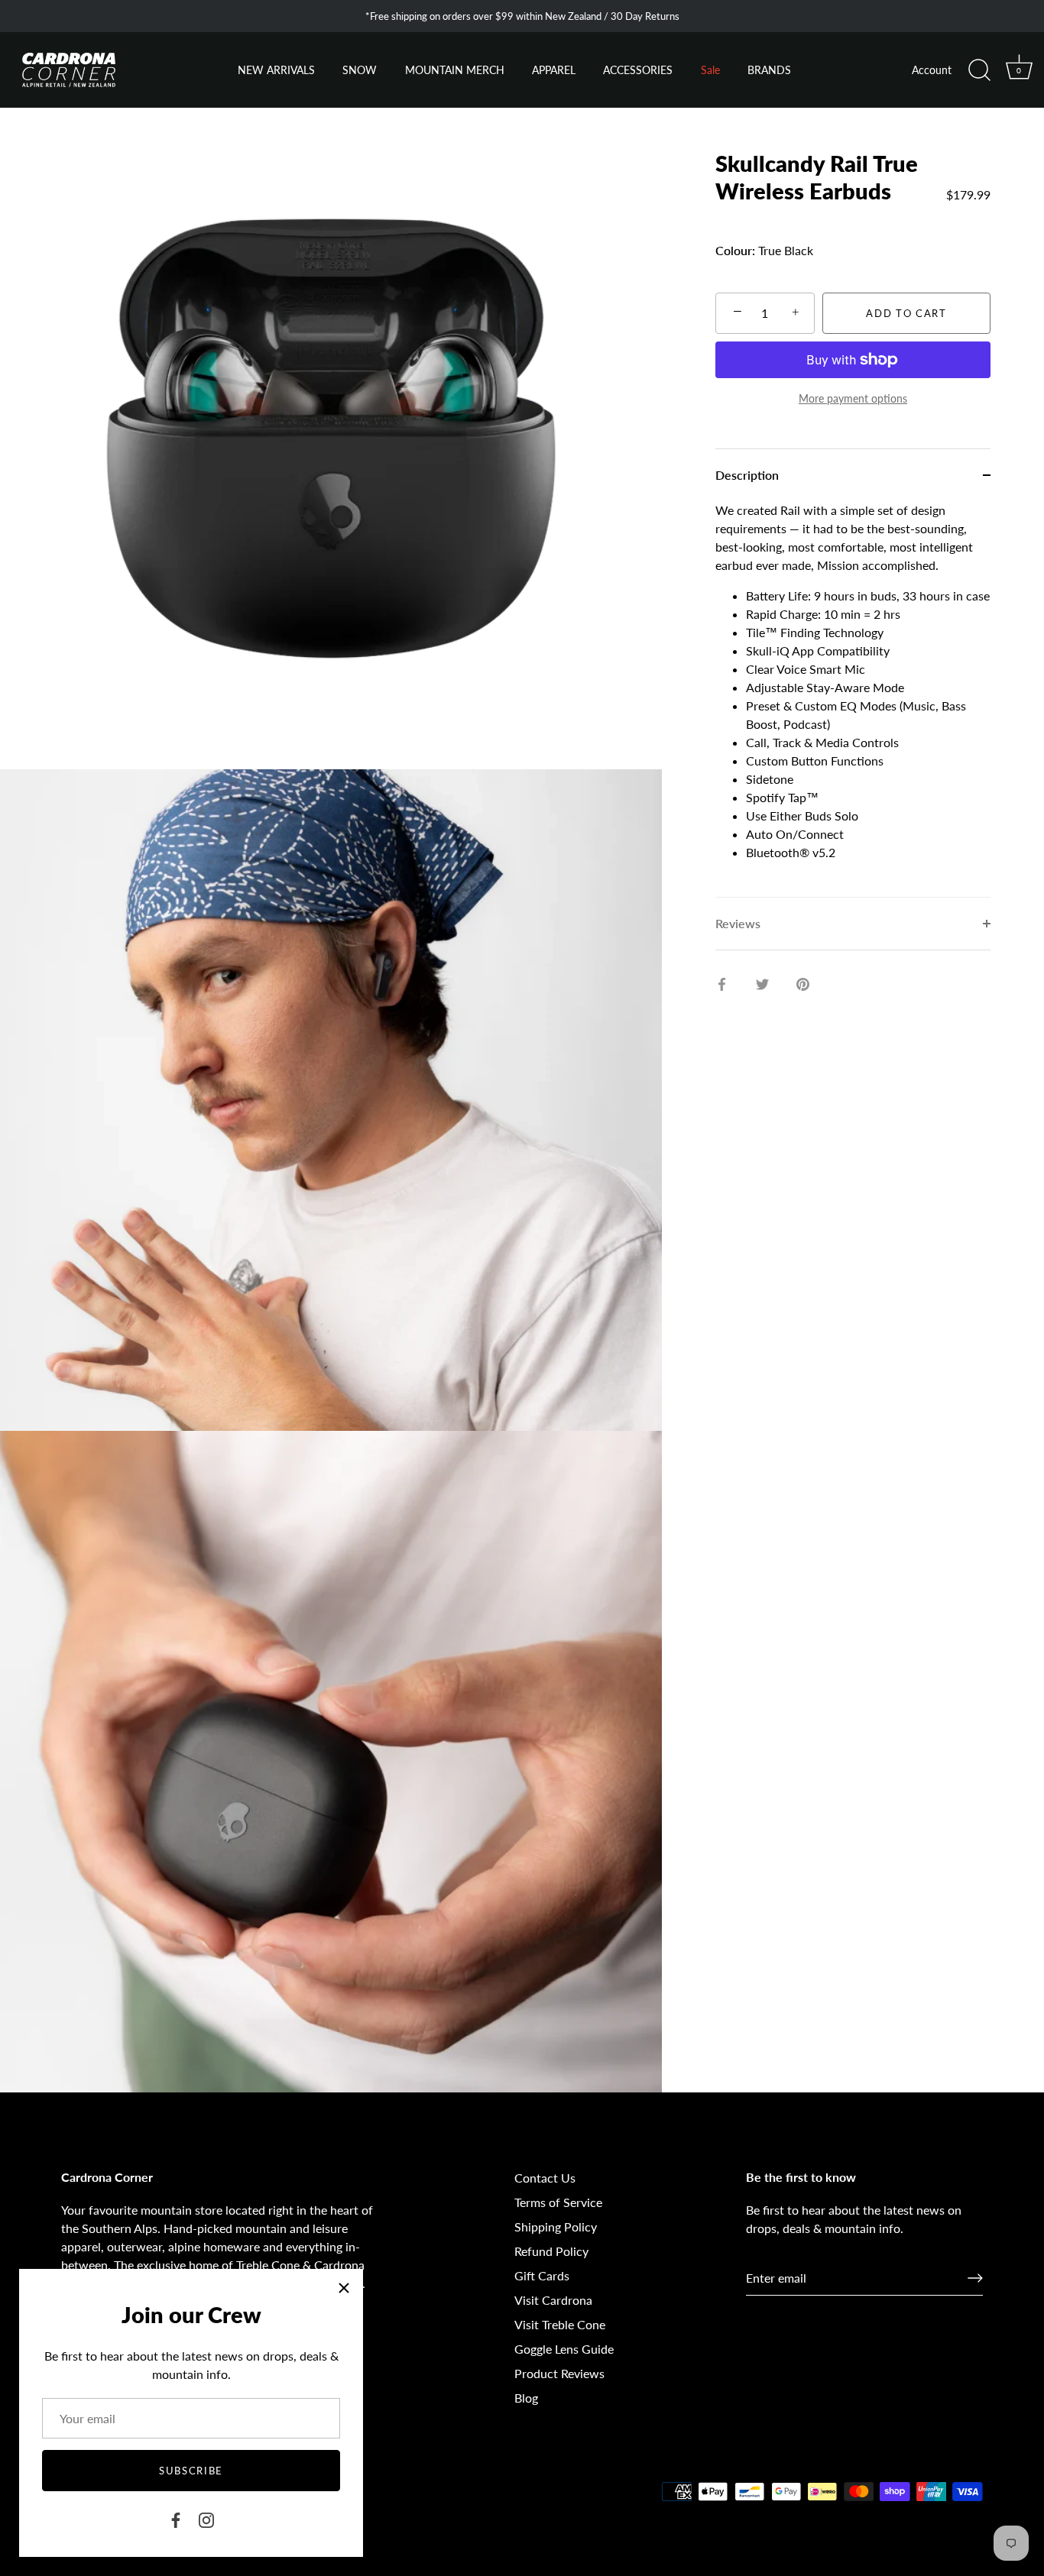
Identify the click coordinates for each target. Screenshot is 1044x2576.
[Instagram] (206, 2518)
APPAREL (554, 70)
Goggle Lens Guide (564, 2349)
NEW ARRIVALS (276, 70)
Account (932, 70)
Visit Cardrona (553, 2300)
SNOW (360, 70)
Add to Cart (906, 313)
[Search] (979, 70)
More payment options (853, 398)
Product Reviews (559, 2373)
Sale (710, 70)
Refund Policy (551, 2251)
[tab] (853, 699)
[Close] (344, 2288)
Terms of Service (558, 2202)
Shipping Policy (556, 2226)
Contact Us (545, 2178)
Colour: (735, 250)
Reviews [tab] (738, 923)
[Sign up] (975, 2278)
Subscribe (191, 2471)
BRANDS (769, 70)
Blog (526, 2398)
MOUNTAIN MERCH (455, 70)
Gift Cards (542, 2275)
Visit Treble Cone (560, 2324)
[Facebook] (176, 2518)
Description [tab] (747, 475)
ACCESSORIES (638, 70)
